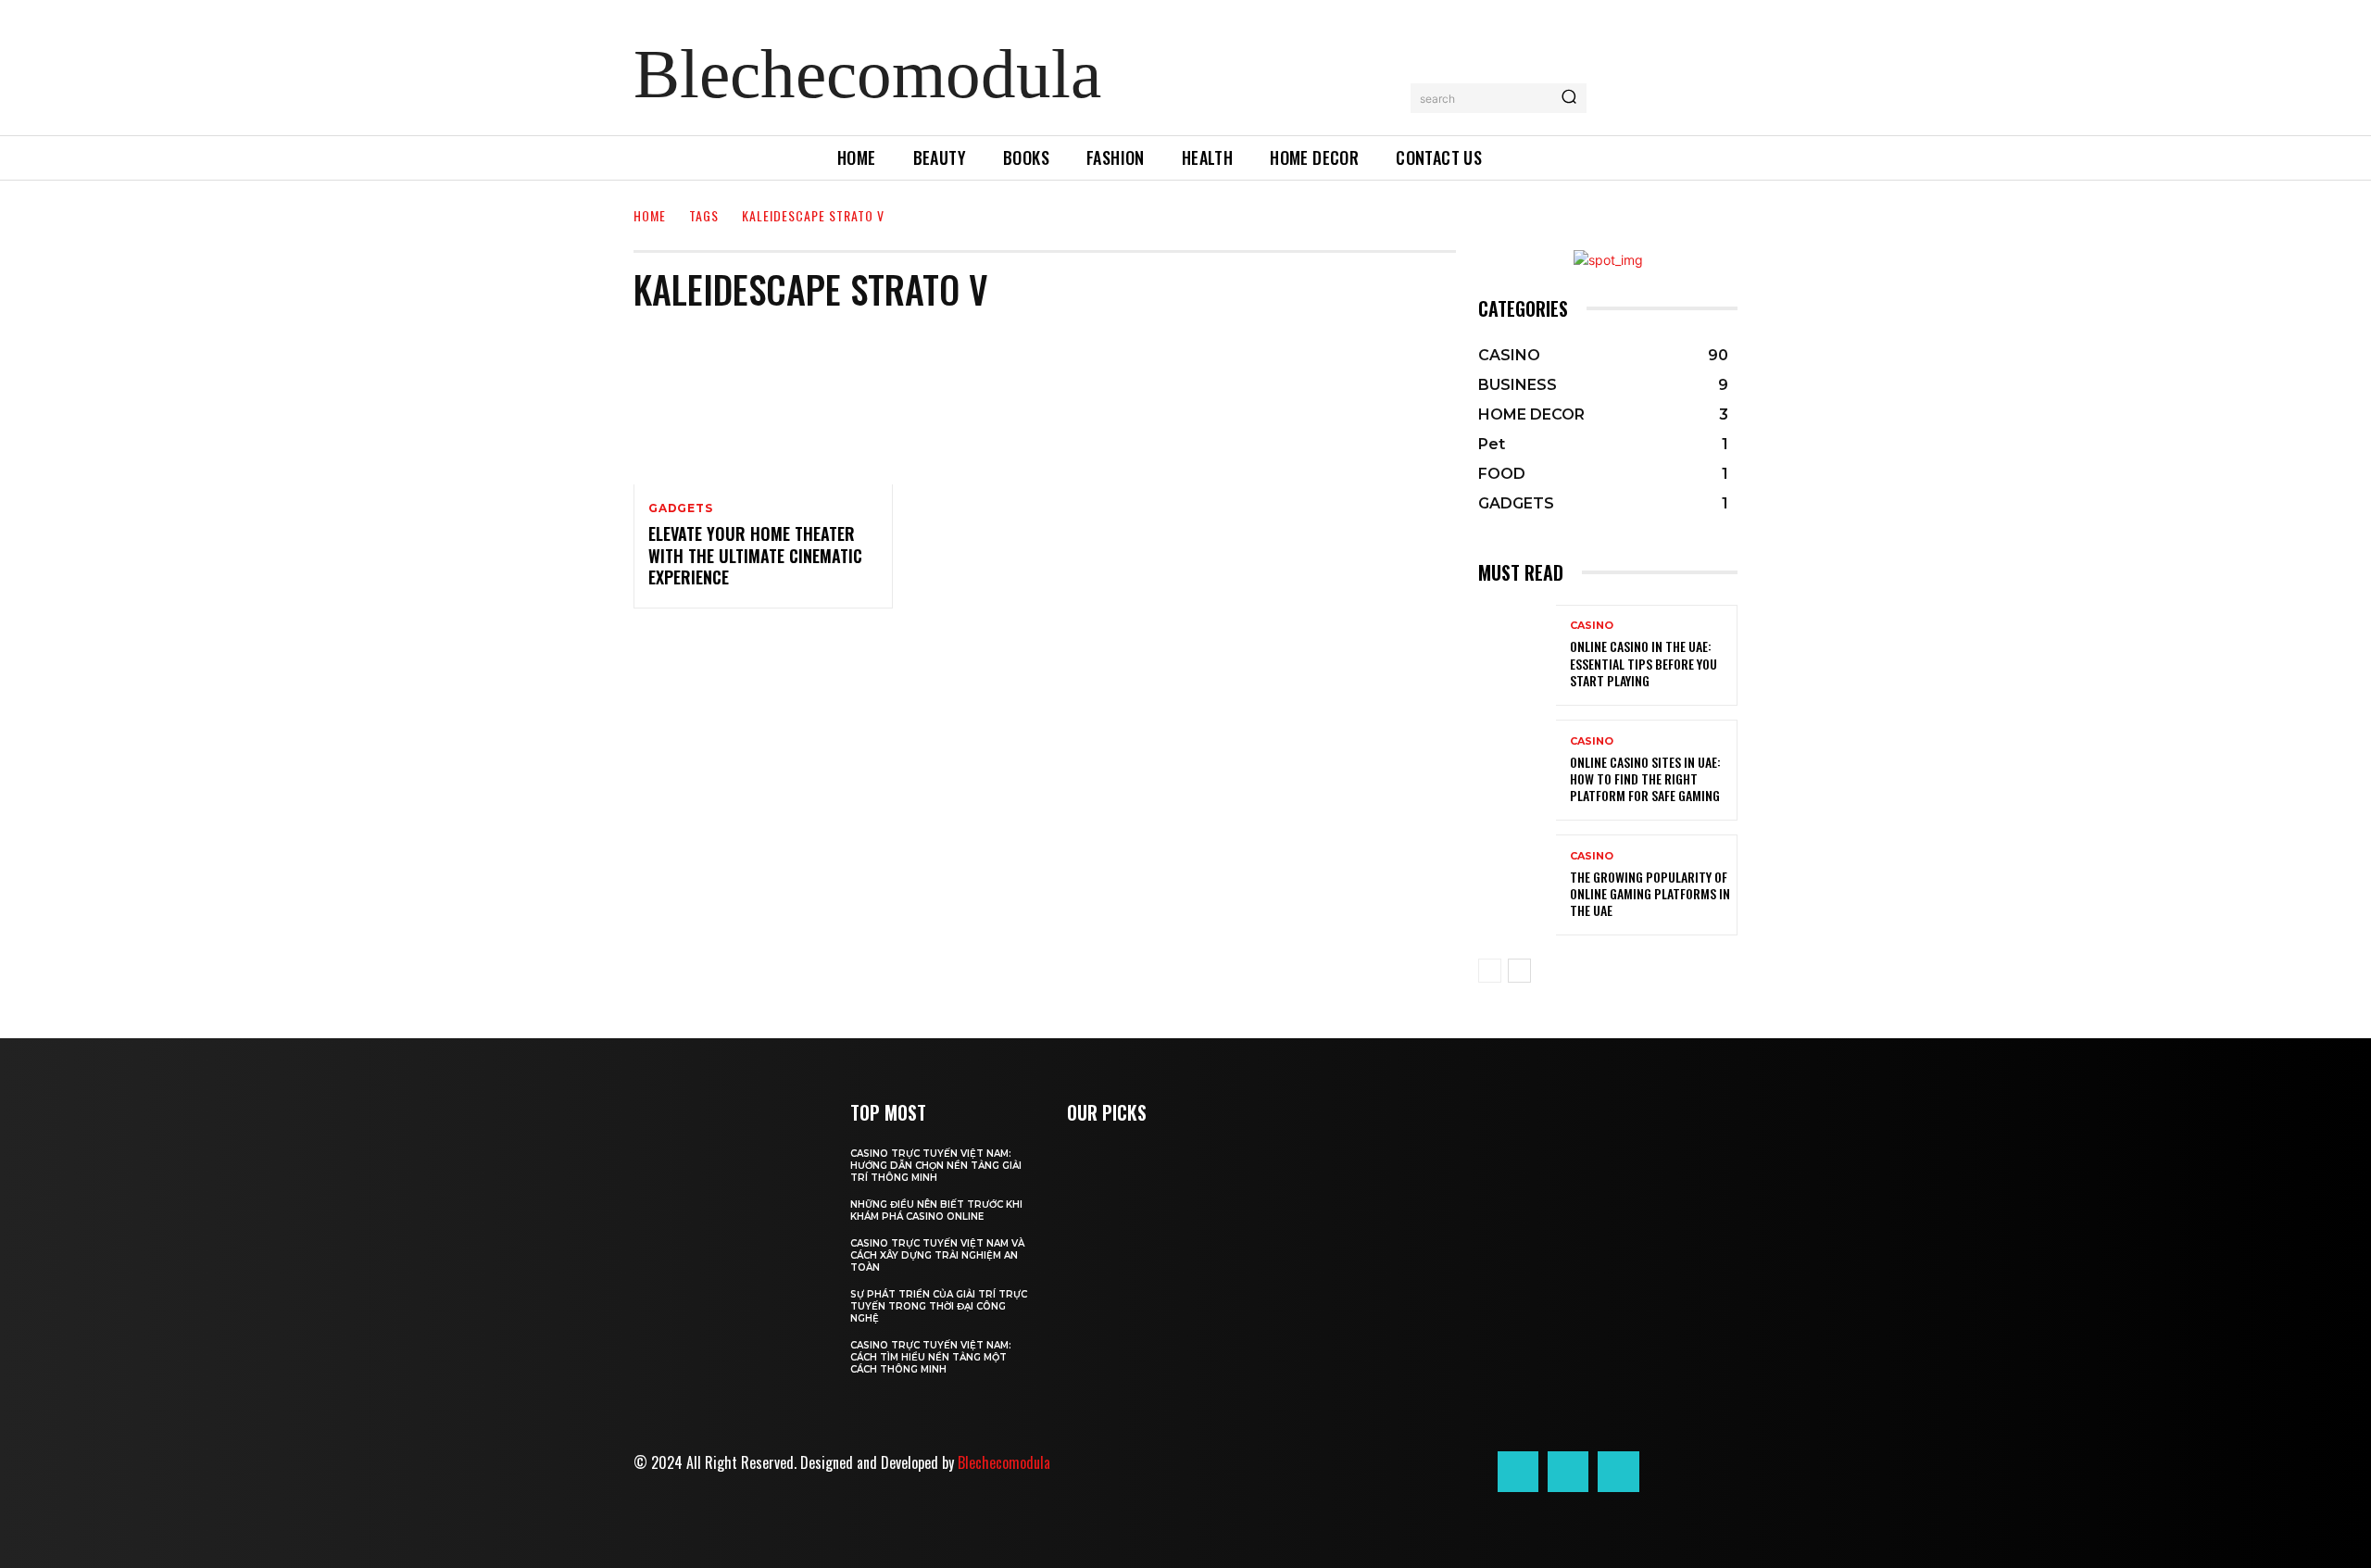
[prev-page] (1490, 971)
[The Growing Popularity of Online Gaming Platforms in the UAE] (1517, 885)
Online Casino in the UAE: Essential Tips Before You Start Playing (1643, 663)
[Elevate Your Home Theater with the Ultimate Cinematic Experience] (763, 408)
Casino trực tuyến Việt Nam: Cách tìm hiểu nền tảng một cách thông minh (931, 1357)
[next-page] (1519, 971)
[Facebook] (1518, 1472)
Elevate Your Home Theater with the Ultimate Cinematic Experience (755, 555)
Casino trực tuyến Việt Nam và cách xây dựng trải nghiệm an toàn (937, 1255)
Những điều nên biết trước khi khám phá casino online (936, 1210)
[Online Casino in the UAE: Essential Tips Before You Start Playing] (1517, 655)
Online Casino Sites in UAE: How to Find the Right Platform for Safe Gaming (1645, 778)
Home (650, 215)
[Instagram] (1568, 1472)
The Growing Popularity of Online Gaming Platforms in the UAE (1650, 893)
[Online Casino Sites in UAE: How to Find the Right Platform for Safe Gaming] (1517, 770)
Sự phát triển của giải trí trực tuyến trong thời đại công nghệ (939, 1306)
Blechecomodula (1004, 1462)
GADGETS (681, 508)
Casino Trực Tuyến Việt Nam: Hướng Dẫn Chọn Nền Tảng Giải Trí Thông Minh (936, 1166)
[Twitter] (1618, 1472)
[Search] (1569, 98)
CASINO (1592, 626)
